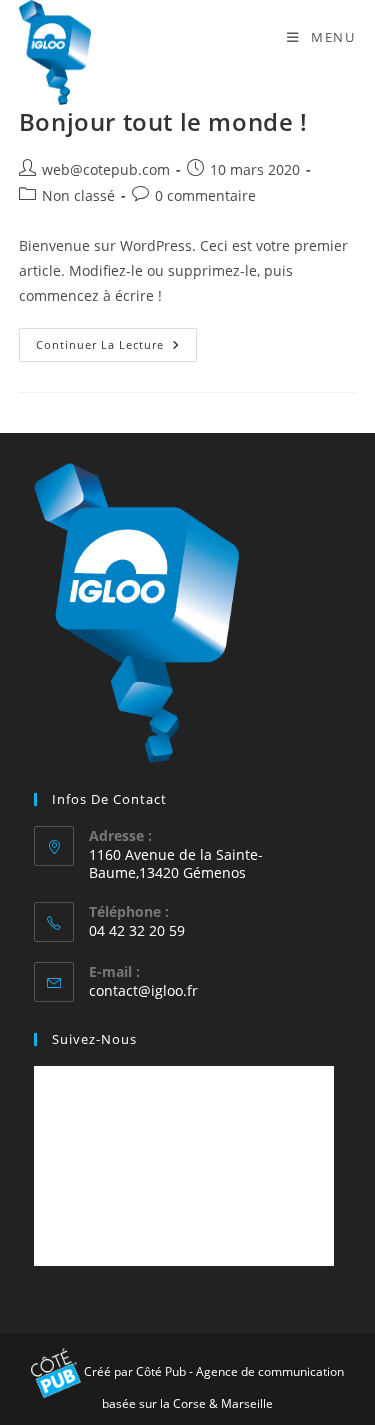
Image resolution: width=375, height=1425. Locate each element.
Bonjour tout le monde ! (163, 121)
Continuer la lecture (116, 348)
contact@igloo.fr (143, 990)
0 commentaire (205, 195)
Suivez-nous (94, 1039)
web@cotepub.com (106, 169)
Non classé (78, 195)
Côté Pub (161, 1371)
